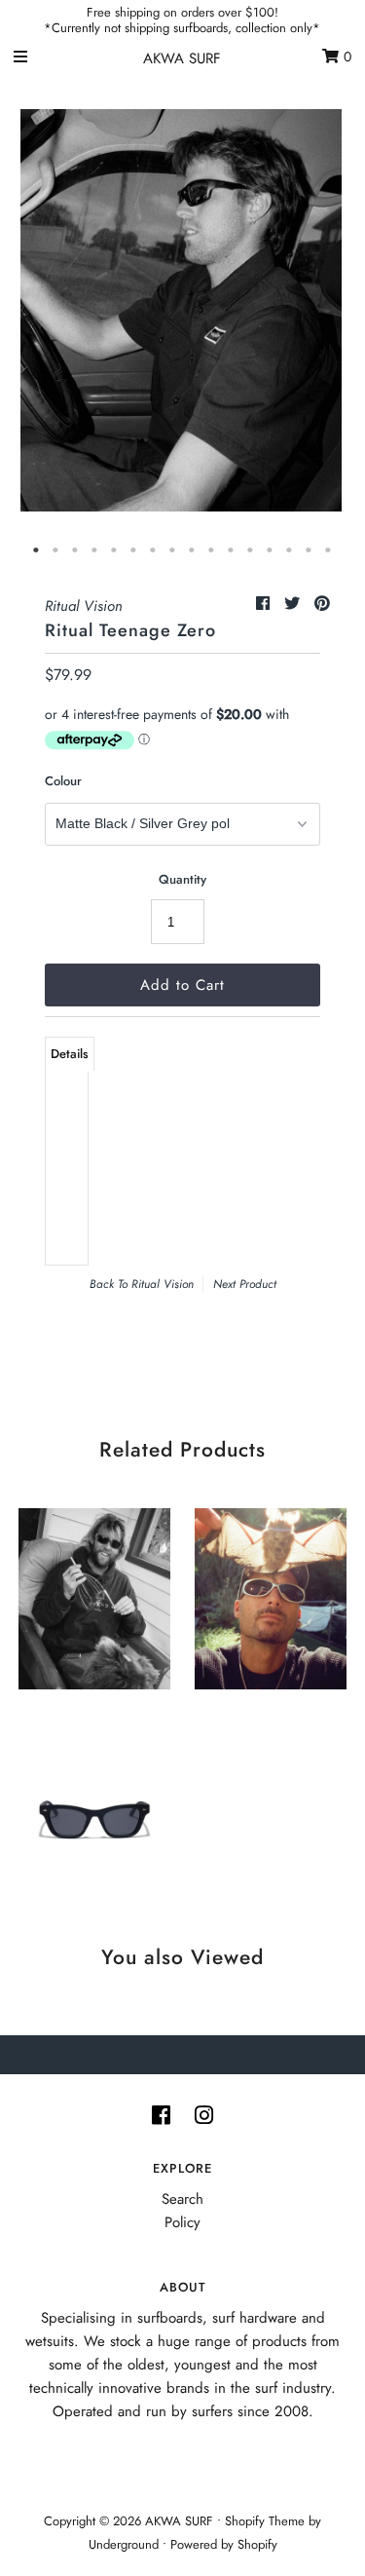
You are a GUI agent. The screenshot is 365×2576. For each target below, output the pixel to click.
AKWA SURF (182, 58)
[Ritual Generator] (94, 1804)
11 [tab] (232, 550)
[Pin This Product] (322, 604)
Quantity (182, 879)
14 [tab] (290, 550)
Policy (182, 2222)
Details (70, 1054)
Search (182, 2199)
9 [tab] (193, 550)
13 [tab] (271, 550)
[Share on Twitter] (294, 604)
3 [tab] (76, 550)
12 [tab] (251, 550)
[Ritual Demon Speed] (271, 1594)
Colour (63, 781)
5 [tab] (115, 550)
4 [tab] (95, 550)
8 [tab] (173, 550)
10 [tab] (212, 550)
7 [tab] (154, 550)
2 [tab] (56, 550)
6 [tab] (134, 550)
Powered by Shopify (224, 2544)
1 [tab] (37, 550)
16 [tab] (329, 550)
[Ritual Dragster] (94, 1594)
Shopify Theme (265, 2521)
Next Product (245, 1284)
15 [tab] (310, 550)
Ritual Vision (163, 1284)
